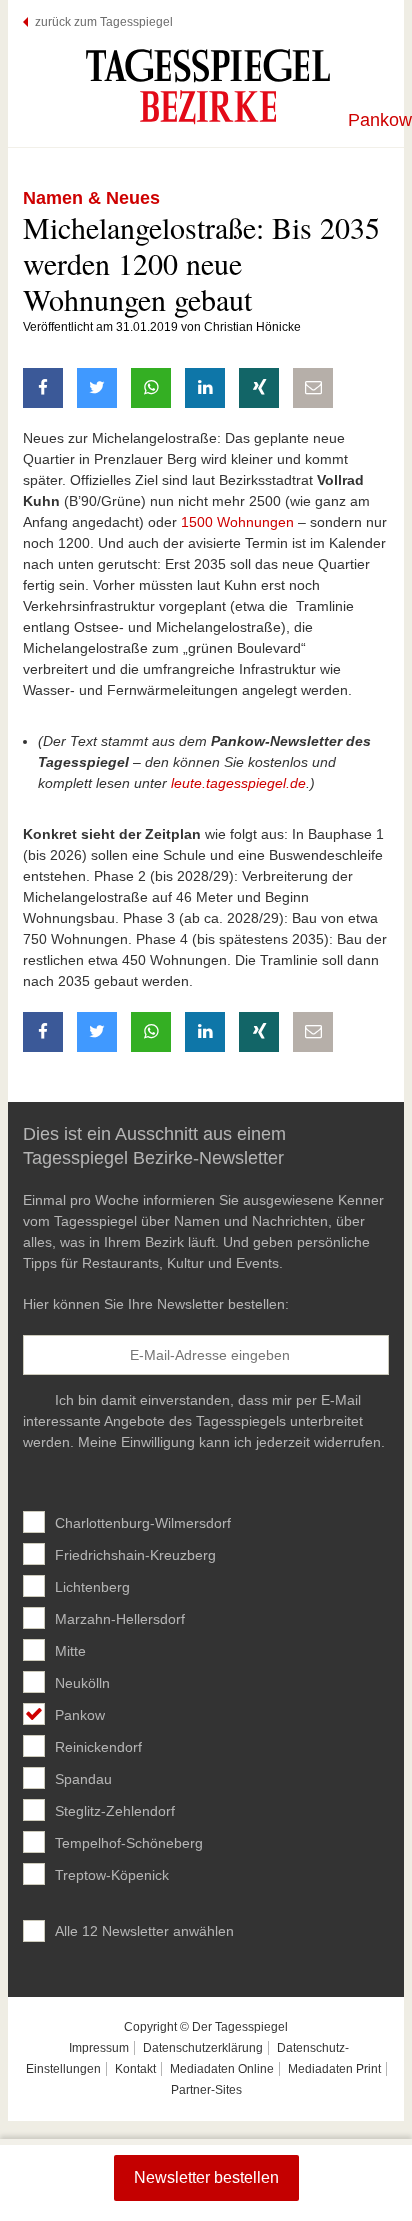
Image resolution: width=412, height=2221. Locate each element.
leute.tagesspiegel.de (238, 783)
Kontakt (135, 2069)
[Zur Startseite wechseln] (208, 86)
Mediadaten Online (222, 2069)
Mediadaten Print (334, 2069)
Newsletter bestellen (206, 2177)
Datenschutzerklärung (203, 2048)
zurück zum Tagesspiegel (104, 22)
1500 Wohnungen (237, 522)
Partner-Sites (206, 2090)
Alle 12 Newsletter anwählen (144, 1931)
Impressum (99, 2048)
